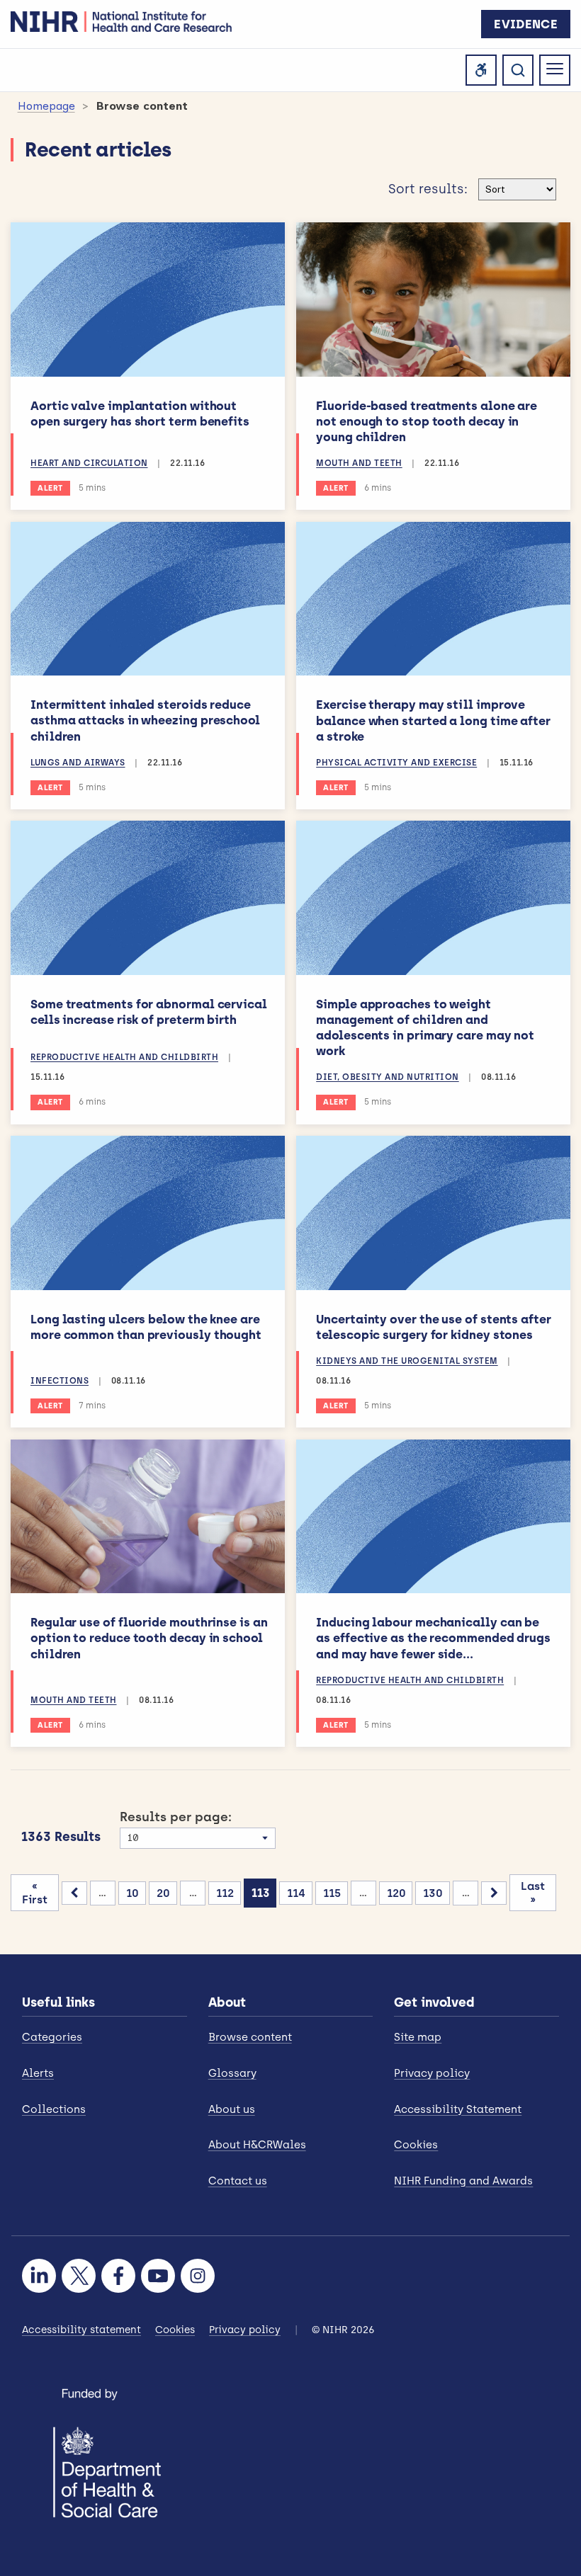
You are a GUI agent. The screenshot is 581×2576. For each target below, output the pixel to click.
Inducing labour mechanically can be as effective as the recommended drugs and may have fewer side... (433, 1638)
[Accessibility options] (481, 70)
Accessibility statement (81, 2330)
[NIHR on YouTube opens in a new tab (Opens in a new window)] (158, 2276)
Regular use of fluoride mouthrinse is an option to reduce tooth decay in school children (149, 1638)
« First (35, 1893)
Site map (418, 2037)
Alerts (38, 2073)
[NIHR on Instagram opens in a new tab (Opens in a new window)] (198, 2276)
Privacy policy (432, 2073)
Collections (54, 2109)
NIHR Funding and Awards (463, 2181)
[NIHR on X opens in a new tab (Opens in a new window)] (79, 2276)
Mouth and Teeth (359, 463)
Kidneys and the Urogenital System (407, 1361)
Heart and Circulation (89, 463)
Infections (60, 1381)
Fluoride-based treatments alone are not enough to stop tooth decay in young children (427, 421)
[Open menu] (555, 70)
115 (332, 1893)
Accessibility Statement (458, 2109)
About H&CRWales (257, 2145)
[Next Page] (494, 1893)
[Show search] (518, 70)
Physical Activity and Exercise (396, 763)
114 (296, 1893)
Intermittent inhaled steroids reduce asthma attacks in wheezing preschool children (145, 720)
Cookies (416, 2145)
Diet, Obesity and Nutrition (388, 1077)
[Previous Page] (74, 1893)
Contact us (238, 2181)
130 (433, 1893)
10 (132, 1893)
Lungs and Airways (78, 763)
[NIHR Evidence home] (121, 21)
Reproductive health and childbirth (124, 1057)
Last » (533, 1893)
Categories (52, 2037)
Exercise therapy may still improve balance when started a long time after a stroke (433, 720)
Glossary (232, 2073)
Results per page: (176, 1817)
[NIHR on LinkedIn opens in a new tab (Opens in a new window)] (39, 2276)
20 (163, 1893)
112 (225, 1893)
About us (232, 2109)
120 (396, 1893)
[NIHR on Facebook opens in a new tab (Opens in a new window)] (118, 2276)
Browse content (250, 2037)
